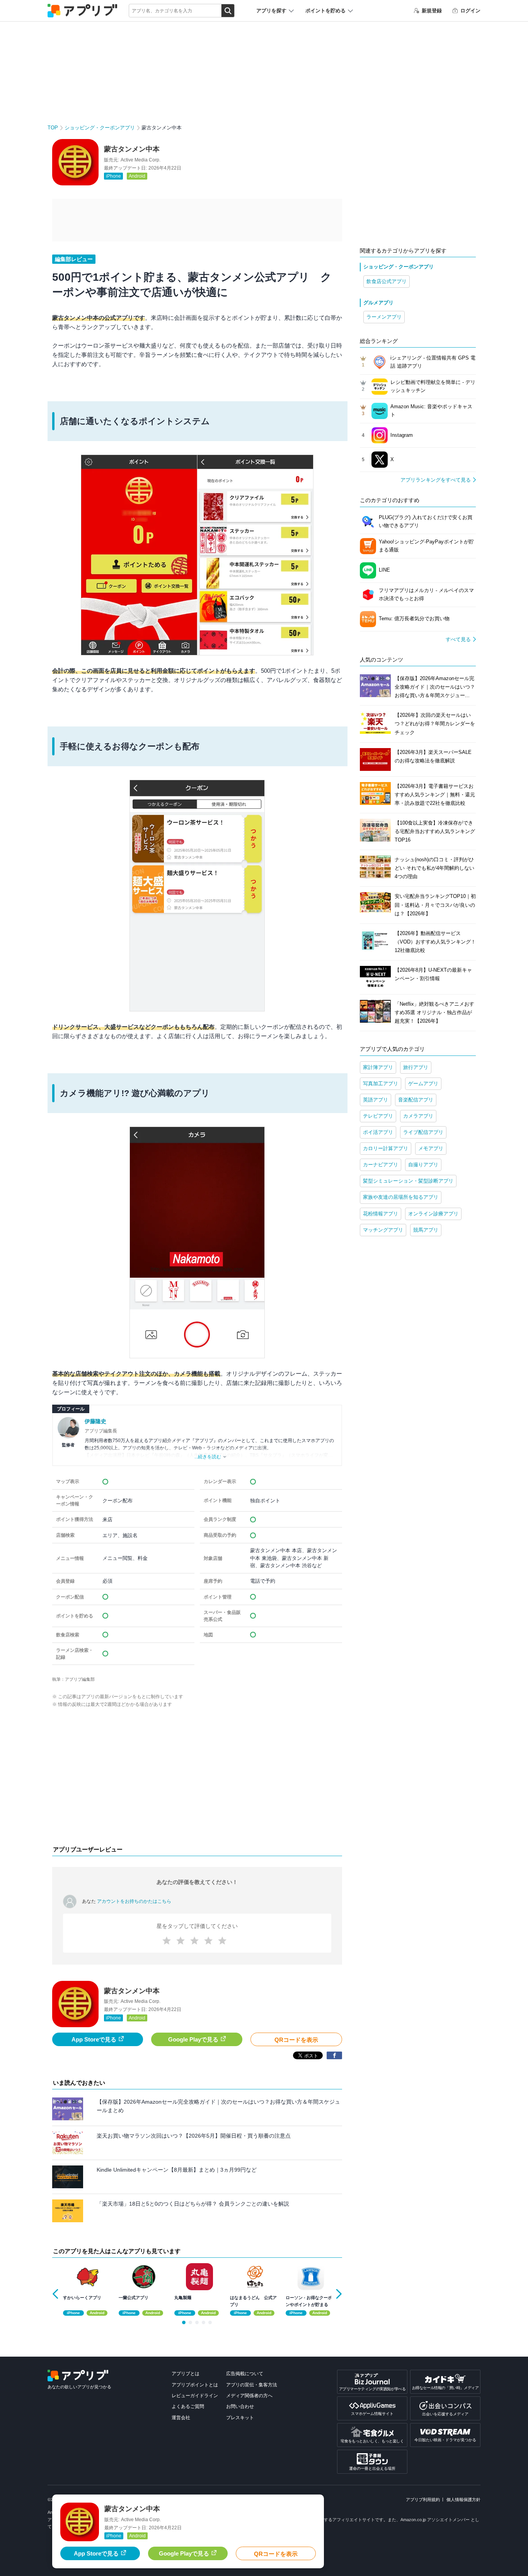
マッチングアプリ (383, 1230)
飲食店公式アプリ (387, 281)
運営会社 (181, 2418)
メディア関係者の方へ (249, 2396)
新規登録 (432, 11)
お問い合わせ (240, 2406)
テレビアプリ (378, 1116)
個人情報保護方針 (463, 2500)
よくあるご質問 (188, 2406)
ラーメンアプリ (384, 317)
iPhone (113, 176)
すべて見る (458, 639)
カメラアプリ (418, 1116)
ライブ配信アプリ (423, 1132)
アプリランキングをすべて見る (436, 480)
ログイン (470, 11)
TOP (53, 128)
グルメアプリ (378, 303)
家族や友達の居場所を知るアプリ (401, 1197)
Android (137, 176)
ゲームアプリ (423, 1084)
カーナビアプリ (381, 1165)
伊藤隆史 (95, 1421)
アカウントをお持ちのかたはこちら (134, 1901)
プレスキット (240, 2418)
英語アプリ (376, 1100)
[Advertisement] (197, 1778)
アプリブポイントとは (195, 2385)
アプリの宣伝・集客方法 (252, 2385)
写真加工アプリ (381, 1084)
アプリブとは (186, 2374)
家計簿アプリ (378, 1067)
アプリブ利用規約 (423, 2500)
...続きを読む (208, 1457)
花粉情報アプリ (381, 1214)
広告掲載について (245, 2374)
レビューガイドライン (195, 2396)
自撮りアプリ (423, 1165)
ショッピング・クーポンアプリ (100, 128)
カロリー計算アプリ (386, 1148)
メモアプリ (431, 1148)
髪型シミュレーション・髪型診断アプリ (408, 1181)
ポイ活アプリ (378, 1132)
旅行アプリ (416, 1067)
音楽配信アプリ (416, 1100)
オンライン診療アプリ (433, 1214)
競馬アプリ (426, 1230)
